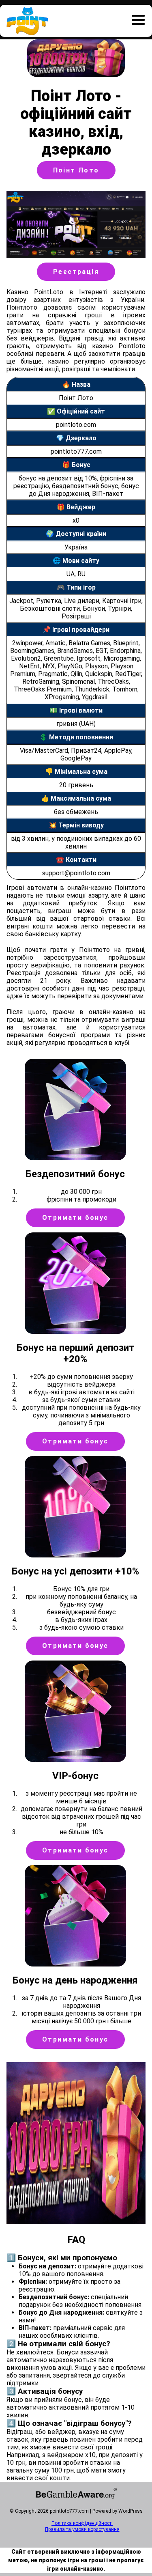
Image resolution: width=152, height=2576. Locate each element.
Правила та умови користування (82, 2529)
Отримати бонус (75, 1218)
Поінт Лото (76, 170)
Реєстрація (76, 272)
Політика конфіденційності (82, 2523)
